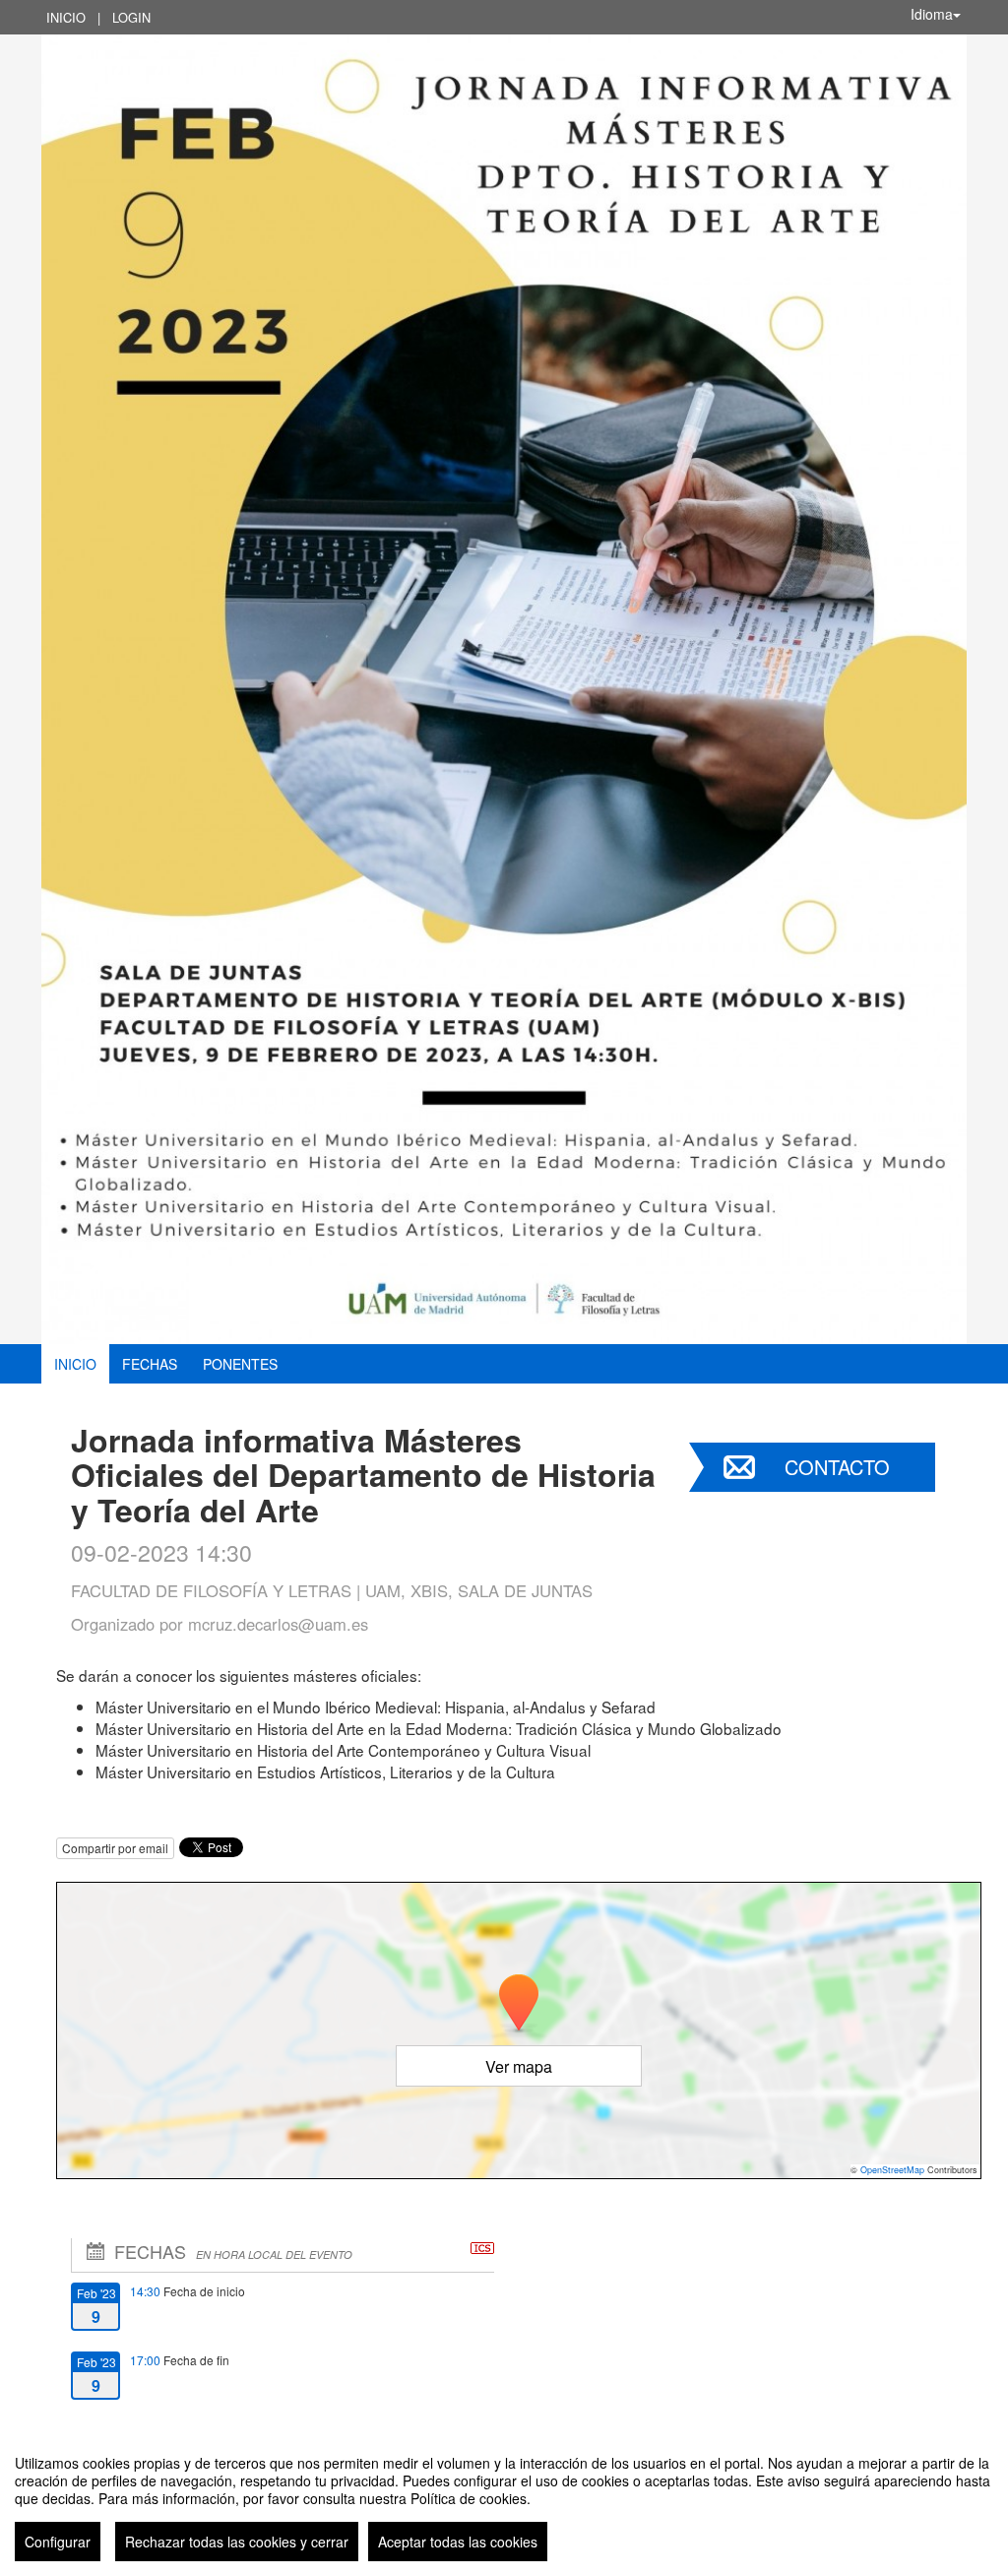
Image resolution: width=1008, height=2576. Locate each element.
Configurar (58, 2542)
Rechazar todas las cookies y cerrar (237, 2542)
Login (131, 17)
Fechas (150, 1364)
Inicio (66, 17)
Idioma (932, 14)
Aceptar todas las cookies (458, 2542)
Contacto (837, 1467)
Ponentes (240, 1364)
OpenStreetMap (892, 2170)
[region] (504, 2500)
